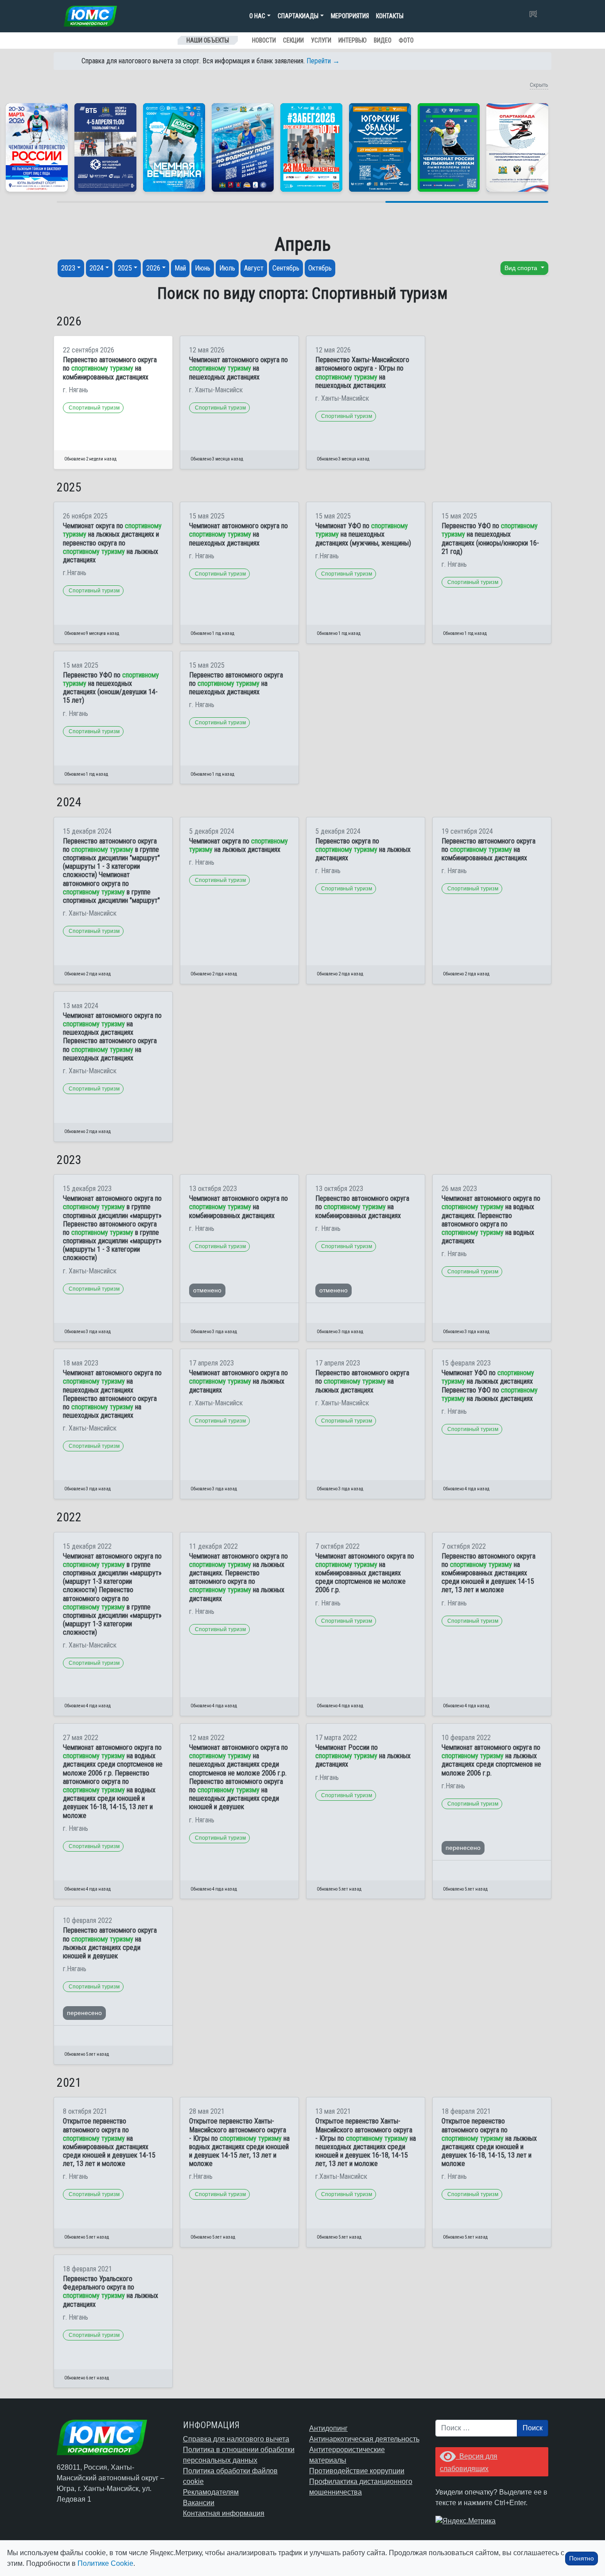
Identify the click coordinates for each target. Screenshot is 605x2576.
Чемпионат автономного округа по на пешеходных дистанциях (239, 368)
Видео (383, 40)
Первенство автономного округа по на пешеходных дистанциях (236, 683)
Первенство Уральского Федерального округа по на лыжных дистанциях (111, 2292)
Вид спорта (522, 268)
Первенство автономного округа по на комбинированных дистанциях (110, 368)
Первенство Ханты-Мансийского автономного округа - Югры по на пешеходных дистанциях (362, 373)
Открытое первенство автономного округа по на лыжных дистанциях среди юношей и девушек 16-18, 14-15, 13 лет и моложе (489, 2142)
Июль (227, 268)
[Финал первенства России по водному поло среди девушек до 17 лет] (243, 147)
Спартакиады (298, 16)
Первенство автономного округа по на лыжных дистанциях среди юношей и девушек (110, 1943)
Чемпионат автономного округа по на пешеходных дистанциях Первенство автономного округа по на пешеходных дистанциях (112, 1037)
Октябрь (320, 268)
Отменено (207, 1290)
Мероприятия (350, 16)
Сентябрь (286, 268)
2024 (97, 268)
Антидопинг (328, 2428)
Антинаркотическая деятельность (364, 2439)
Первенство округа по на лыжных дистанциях (363, 849)
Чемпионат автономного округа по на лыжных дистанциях (239, 1381)
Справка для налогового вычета (236, 2439)
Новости (264, 40)
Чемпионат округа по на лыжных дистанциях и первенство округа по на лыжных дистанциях (112, 543)
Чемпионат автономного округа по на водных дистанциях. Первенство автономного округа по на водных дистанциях (491, 1220)
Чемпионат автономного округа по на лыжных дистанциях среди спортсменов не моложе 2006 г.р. (491, 1760)
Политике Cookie (105, 2563)
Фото (406, 40)
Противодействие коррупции (357, 2471)
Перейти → (323, 61)
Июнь (203, 268)
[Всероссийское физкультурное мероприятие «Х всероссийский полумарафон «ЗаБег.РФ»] (311, 147)
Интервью (353, 40)
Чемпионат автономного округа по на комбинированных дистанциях (239, 1207)
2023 (68, 268)
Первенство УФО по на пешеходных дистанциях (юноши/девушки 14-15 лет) (111, 688)
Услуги (321, 40)
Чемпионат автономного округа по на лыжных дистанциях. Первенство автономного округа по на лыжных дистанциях (239, 1577)
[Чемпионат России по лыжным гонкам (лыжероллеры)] (449, 147)
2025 (125, 268)
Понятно (582, 2558)
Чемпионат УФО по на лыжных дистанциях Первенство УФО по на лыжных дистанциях (490, 1386)
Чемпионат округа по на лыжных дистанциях (239, 845)
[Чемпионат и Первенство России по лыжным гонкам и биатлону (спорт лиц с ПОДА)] (37, 147)
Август (254, 268)
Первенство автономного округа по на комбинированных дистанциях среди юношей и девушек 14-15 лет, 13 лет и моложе (489, 1573)
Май (180, 268)
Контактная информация (224, 2513)
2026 (153, 268)
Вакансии (199, 2503)
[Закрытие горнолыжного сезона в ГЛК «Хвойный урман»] (174, 147)
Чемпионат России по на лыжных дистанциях (363, 1756)
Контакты (390, 16)
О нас (257, 16)
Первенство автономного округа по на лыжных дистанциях (362, 1381)
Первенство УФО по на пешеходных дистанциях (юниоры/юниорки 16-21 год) (490, 539)
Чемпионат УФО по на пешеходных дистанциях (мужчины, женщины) (363, 534)
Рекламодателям (211, 2492)
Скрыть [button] (539, 85)
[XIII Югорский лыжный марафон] (105, 147)
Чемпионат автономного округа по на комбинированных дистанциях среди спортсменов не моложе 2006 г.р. (365, 1573)
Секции (293, 40)
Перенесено (463, 1848)
